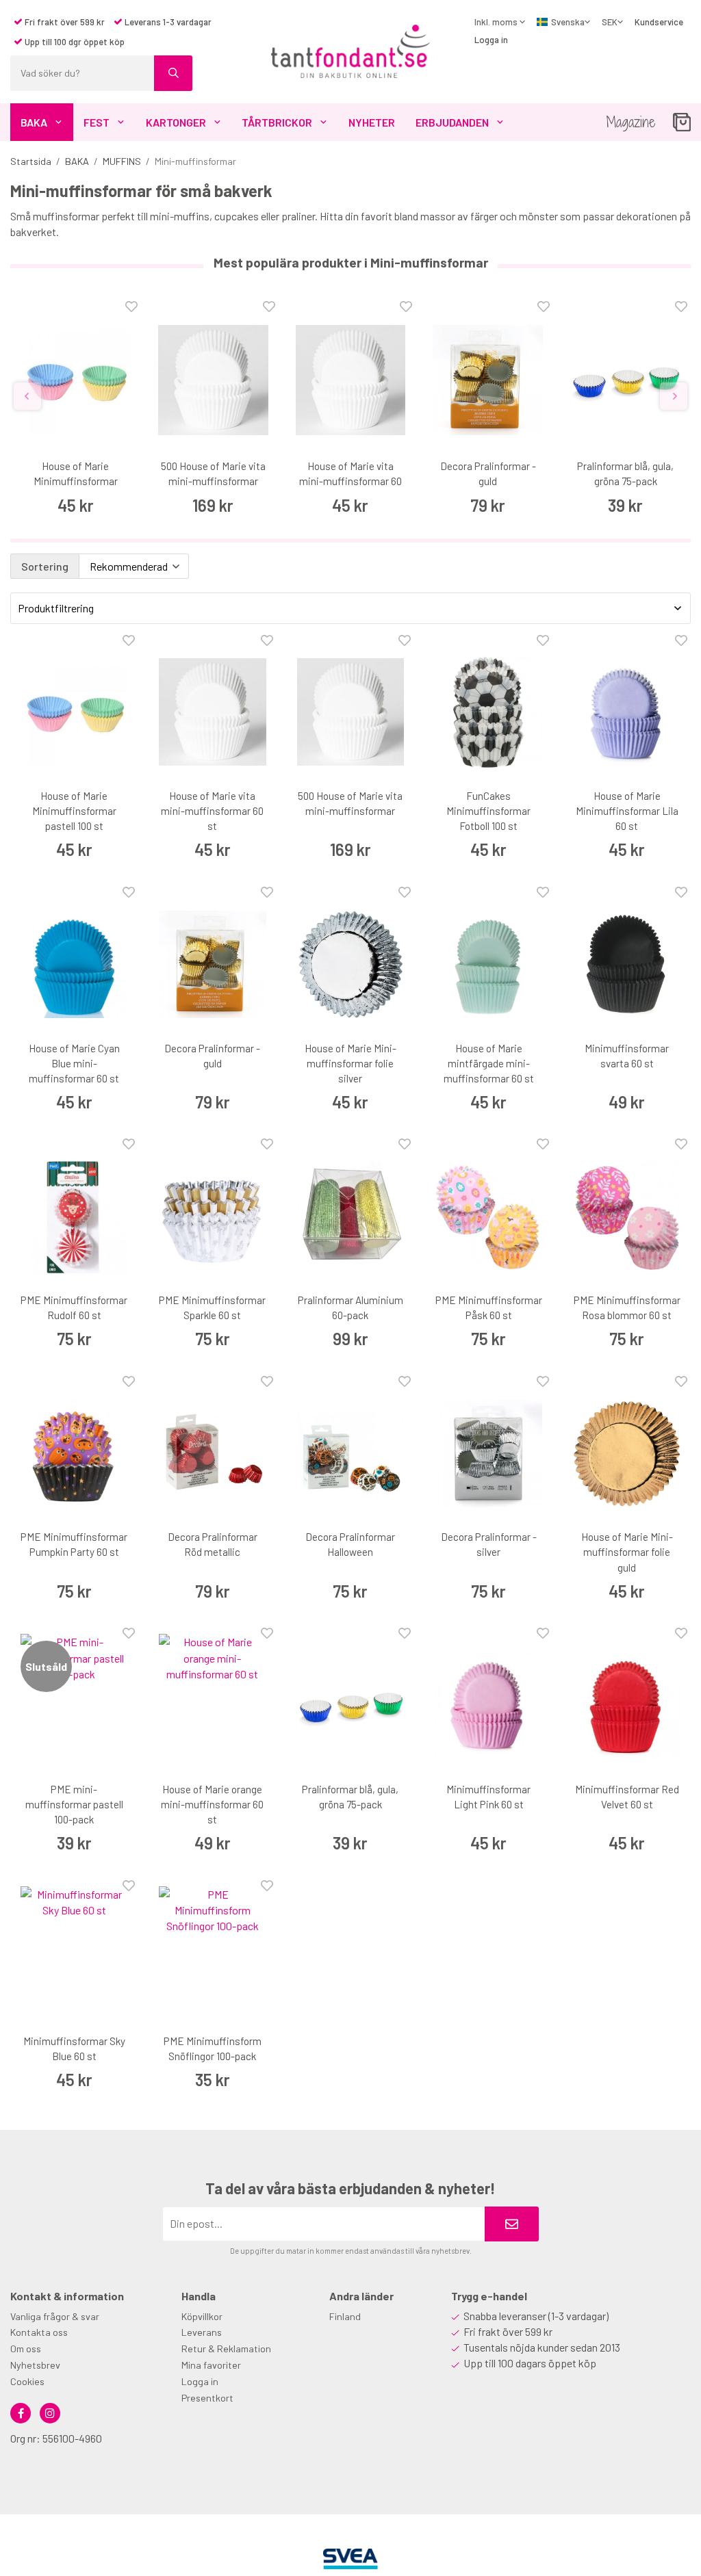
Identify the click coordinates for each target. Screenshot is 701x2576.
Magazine (631, 122)
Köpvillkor (202, 2316)
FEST (97, 122)
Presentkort (207, 2398)
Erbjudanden (452, 122)
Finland (345, 2316)
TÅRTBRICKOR (277, 122)
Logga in (491, 40)
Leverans (202, 2332)
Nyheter (372, 122)
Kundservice (659, 22)
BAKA (34, 122)
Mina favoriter (211, 2365)
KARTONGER (176, 122)
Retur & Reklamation (226, 2349)
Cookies (27, 2381)
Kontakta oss (39, 2332)
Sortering (45, 566)
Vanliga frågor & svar (55, 2316)
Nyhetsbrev (35, 2365)
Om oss (26, 2349)
